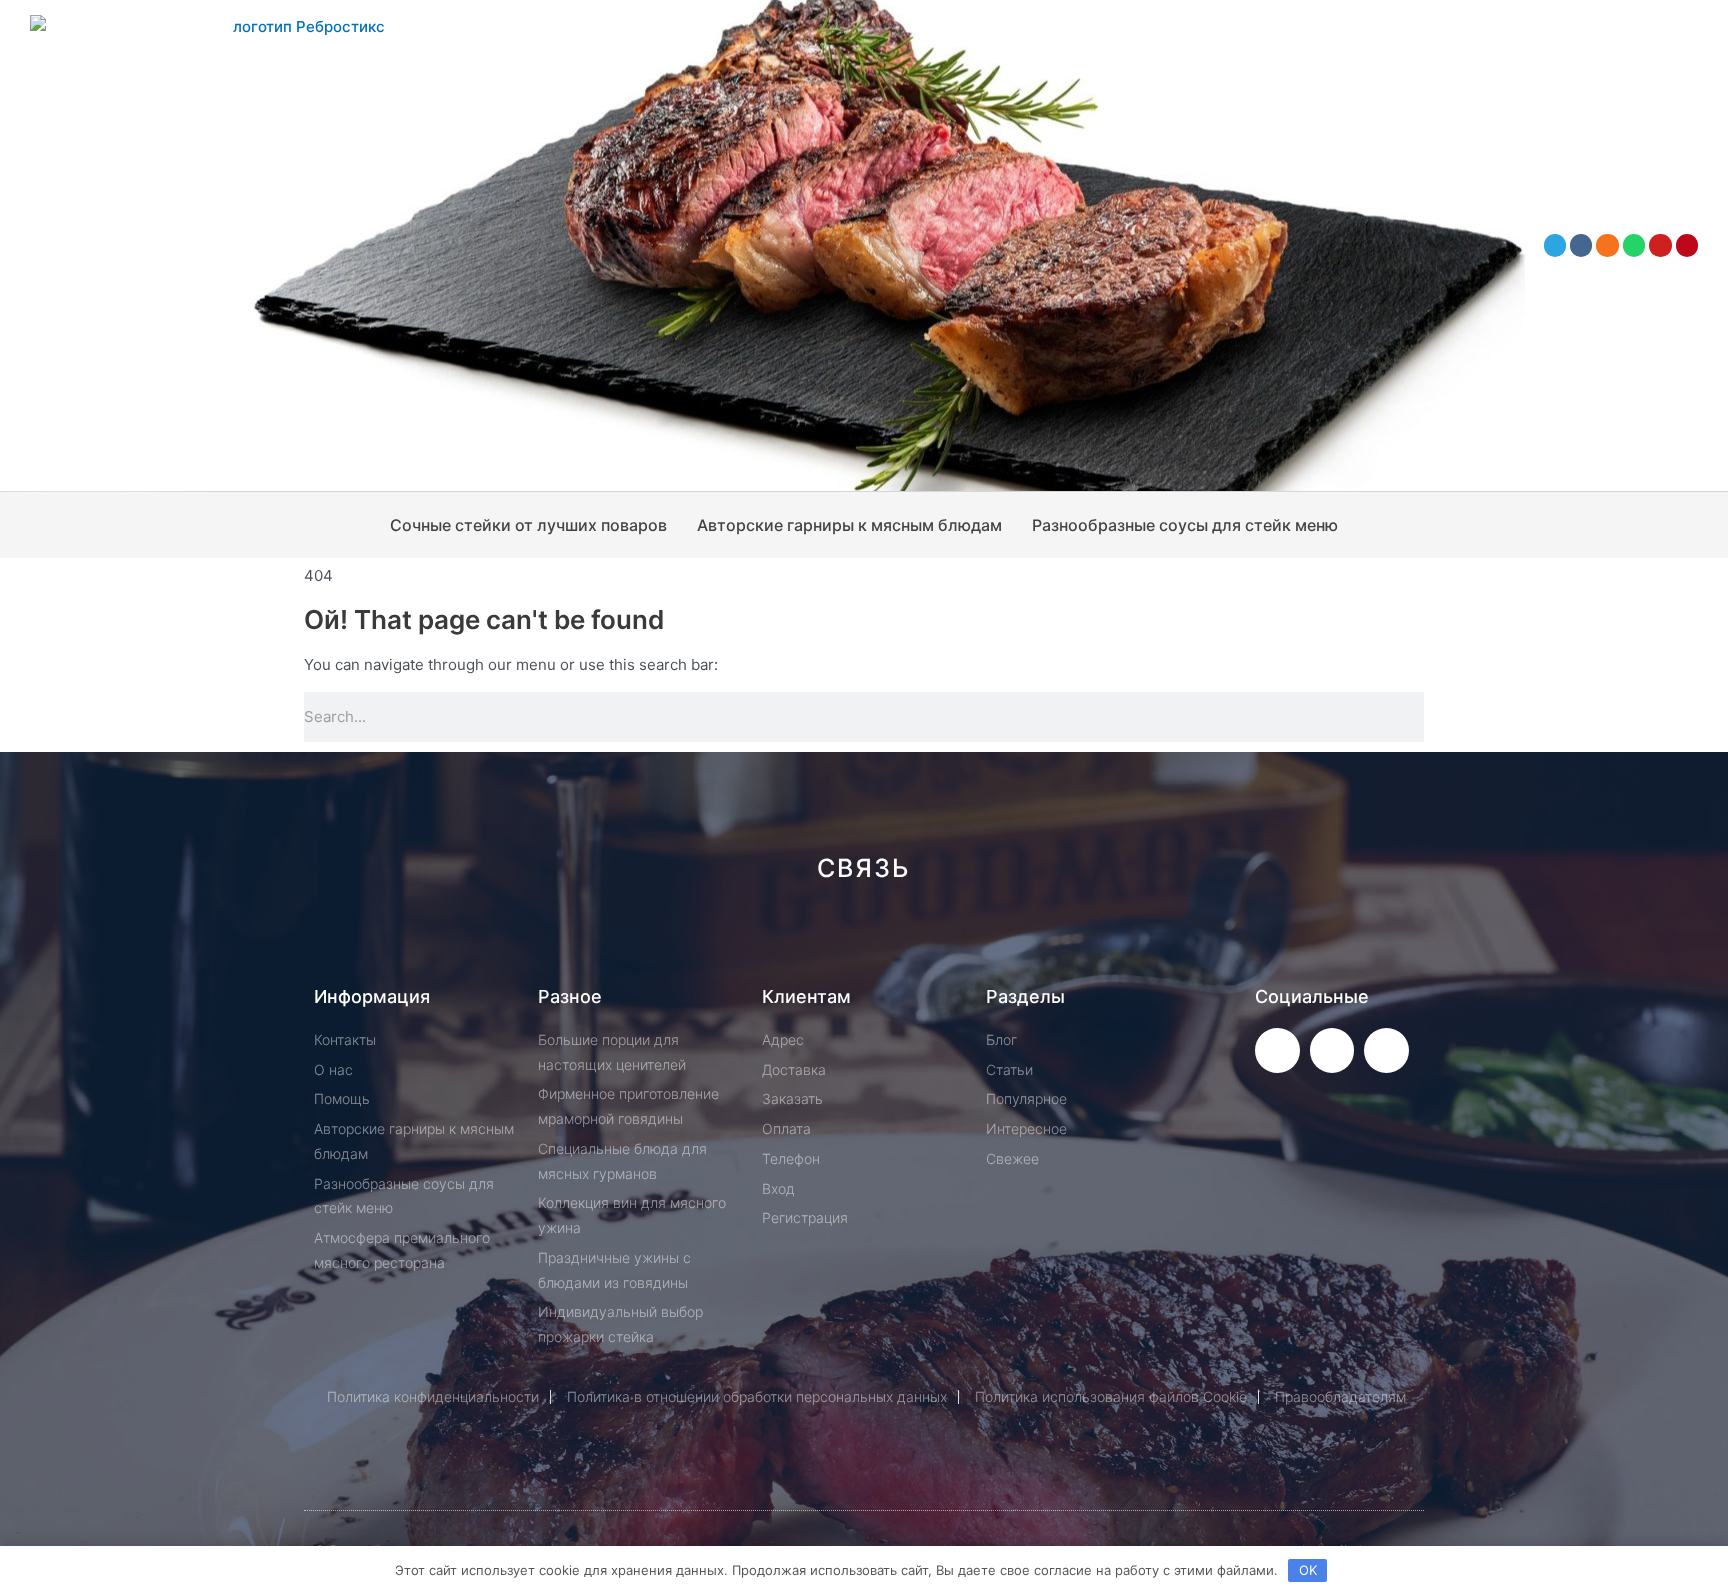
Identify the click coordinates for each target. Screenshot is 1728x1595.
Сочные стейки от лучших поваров (528, 525)
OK (1308, 1570)
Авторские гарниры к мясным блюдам (849, 525)
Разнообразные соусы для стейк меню (1185, 525)
